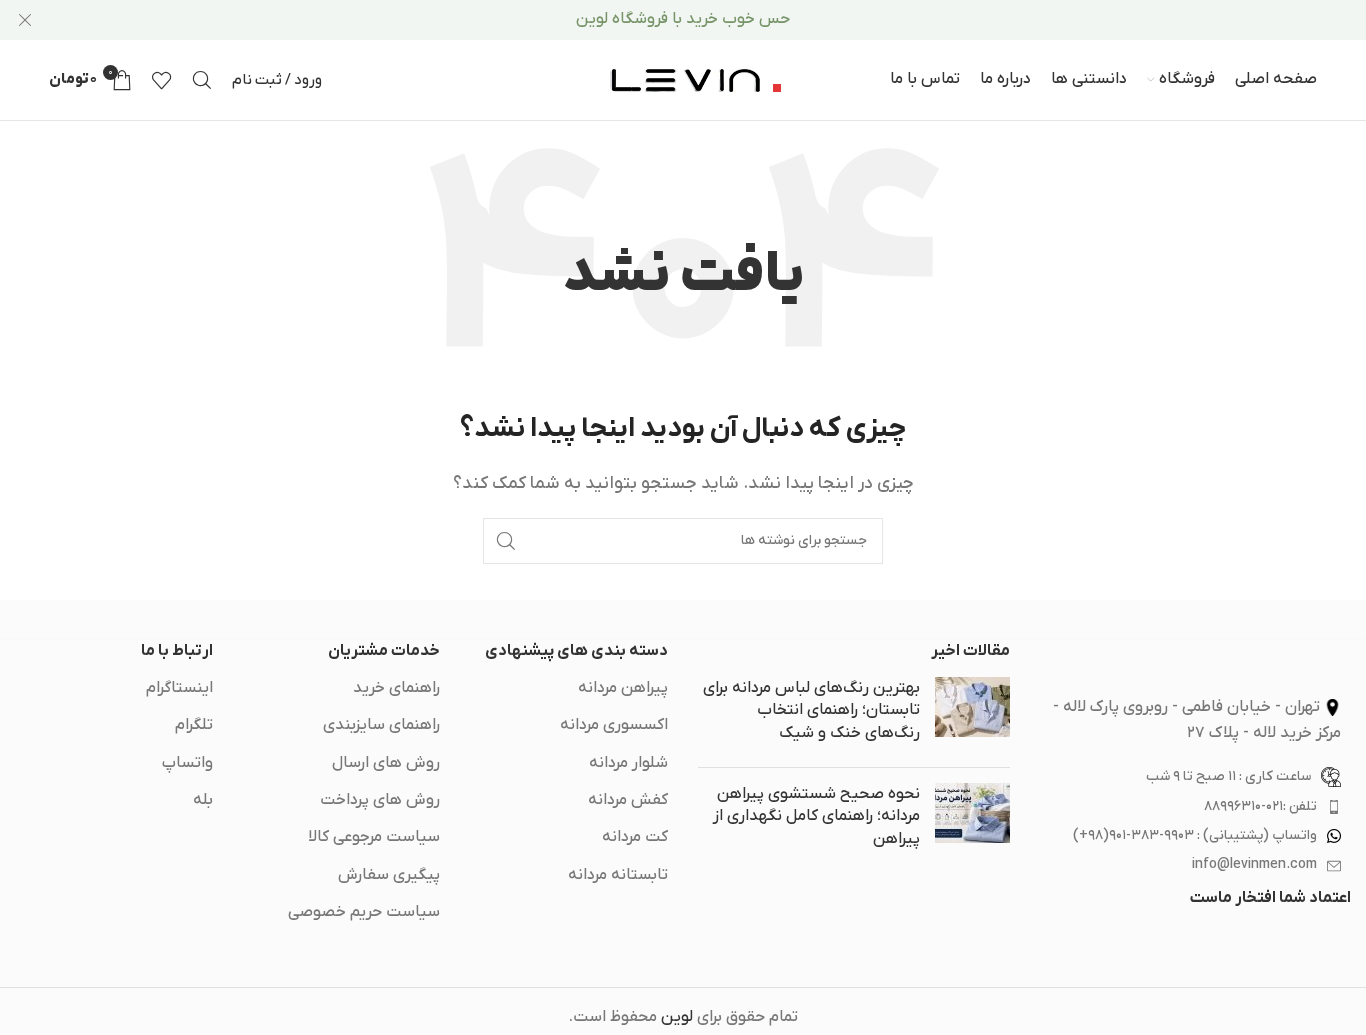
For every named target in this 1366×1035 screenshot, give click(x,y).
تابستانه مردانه (618, 875)
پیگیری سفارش (389, 875)
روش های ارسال (386, 763)
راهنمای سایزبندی (381, 725)
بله (203, 800)
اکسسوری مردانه (614, 725)
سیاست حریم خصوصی (364, 912)
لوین (677, 1017)
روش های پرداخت (380, 800)
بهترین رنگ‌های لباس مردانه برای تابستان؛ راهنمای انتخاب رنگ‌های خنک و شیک (811, 710)
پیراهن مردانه (623, 688)
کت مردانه (635, 837)
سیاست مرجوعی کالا (374, 837)
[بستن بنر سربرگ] (25, 20)
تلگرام (194, 725)
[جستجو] (202, 80)
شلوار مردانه (628, 763)
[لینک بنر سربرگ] (713, 20)
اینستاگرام (179, 688)
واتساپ (187, 763)
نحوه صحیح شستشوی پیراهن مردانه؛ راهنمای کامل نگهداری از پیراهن (816, 816)
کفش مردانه (628, 800)
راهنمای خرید (396, 688)
